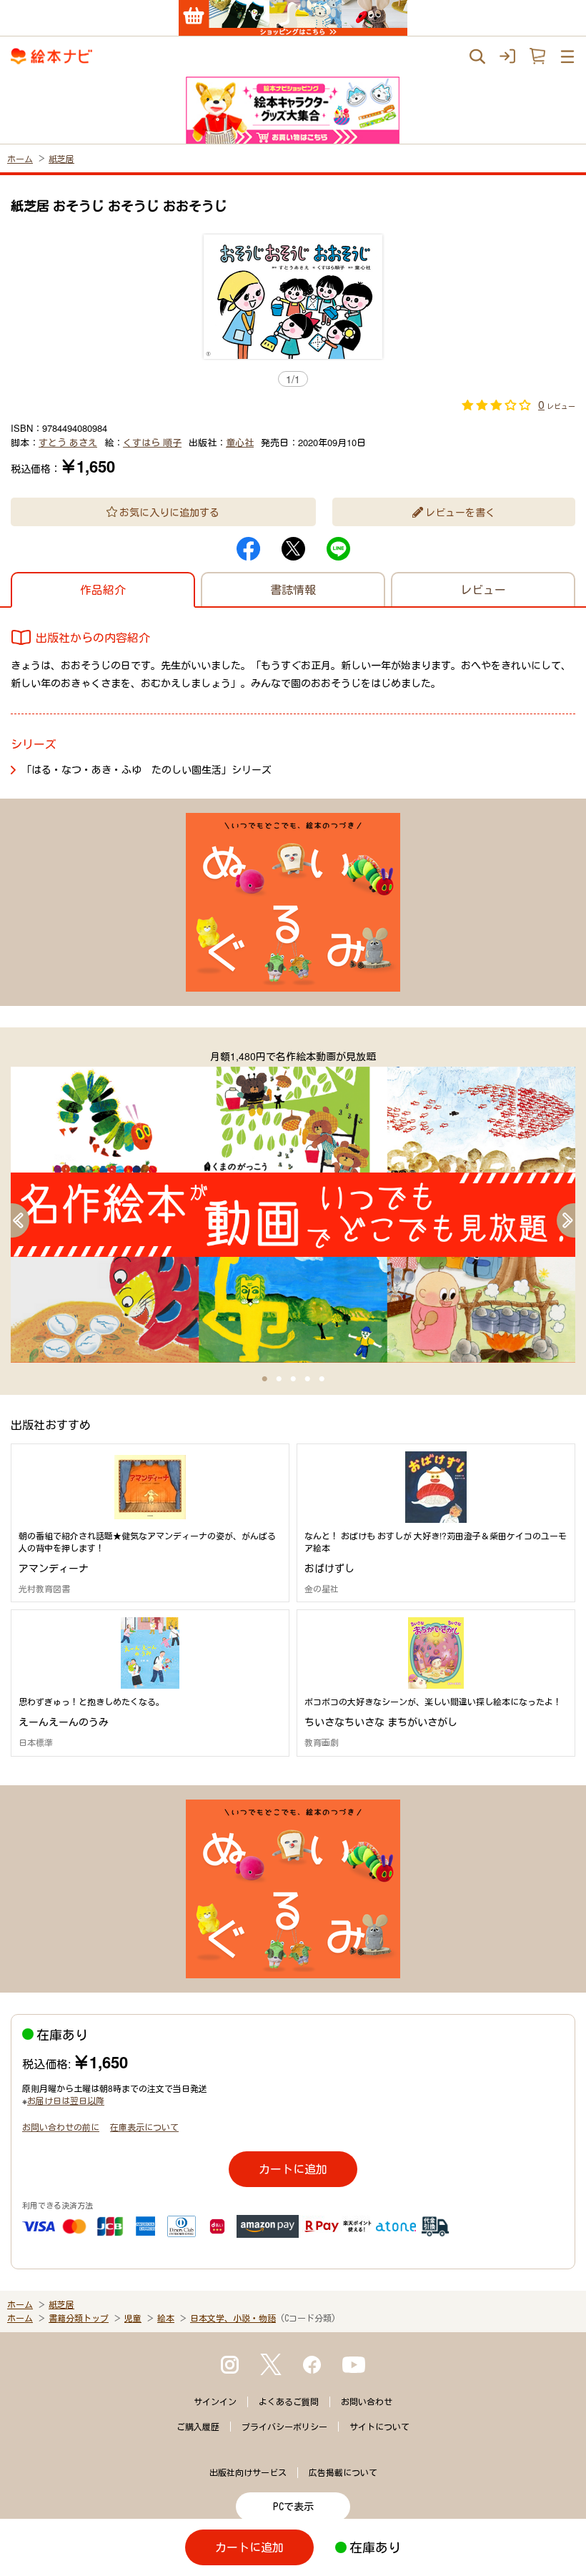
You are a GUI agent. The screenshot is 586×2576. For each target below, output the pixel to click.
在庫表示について (144, 2127)
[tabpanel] (293, 1206)
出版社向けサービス (248, 2472)
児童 (133, 2318)
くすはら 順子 (152, 442)
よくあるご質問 (289, 2402)
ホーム (20, 158)
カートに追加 (293, 2169)
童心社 (240, 442)
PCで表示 (293, 2507)
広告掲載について (343, 2472)
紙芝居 (61, 158)
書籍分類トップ (79, 2318)
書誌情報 (293, 589)
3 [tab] (293, 1379)
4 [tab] (307, 1379)
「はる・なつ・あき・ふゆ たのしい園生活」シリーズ (146, 769)
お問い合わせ (367, 2402)
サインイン (215, 2402)
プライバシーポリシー (284, 2427)
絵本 (166, 2318)
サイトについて (379, 2427)
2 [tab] (279, 1379)
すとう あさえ (68, 442)
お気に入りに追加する (169, 512)
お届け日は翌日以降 (66, 2100)
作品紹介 (103, 589)
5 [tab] (322, 1379)
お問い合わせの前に (61, 2127)
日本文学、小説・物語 (233, 2318)
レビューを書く (460, 512)
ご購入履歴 (198, 2427)
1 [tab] (264, 1379)
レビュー (483, 589)
